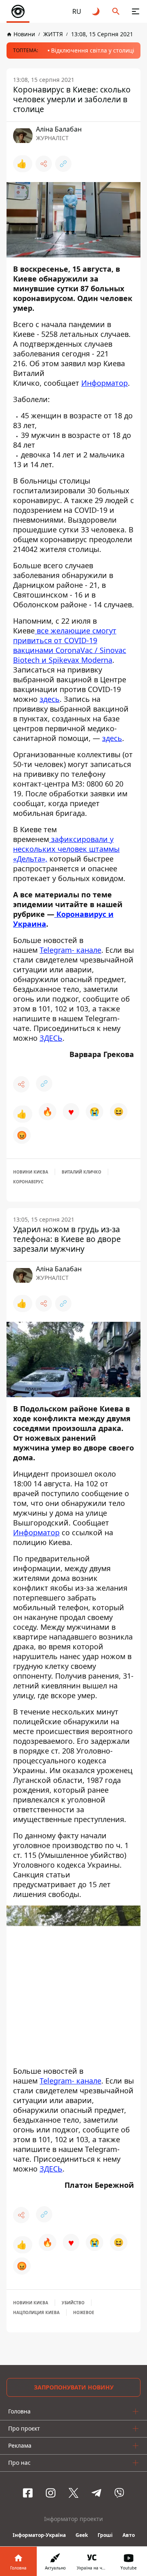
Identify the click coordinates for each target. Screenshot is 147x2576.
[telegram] (96, 2493)
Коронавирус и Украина (63, 919)
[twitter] (73, 2493)
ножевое (84, 2312)
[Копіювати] (63, 164)
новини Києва (31, 1172)
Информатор (105, 383)
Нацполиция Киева (36, 2312)
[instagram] (51, 2493)
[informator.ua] (18, 11)
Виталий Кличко (81, 1172)
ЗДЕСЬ (51, 1038)
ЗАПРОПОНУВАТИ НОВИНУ (74, 2387)
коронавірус (28, 1182)
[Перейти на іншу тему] (96, 11)
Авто (129, 2535)
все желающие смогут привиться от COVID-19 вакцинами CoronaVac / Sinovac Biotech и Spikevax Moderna (70, 645)
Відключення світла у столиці (93, 50)
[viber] (119, 2493)
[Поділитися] (44, 164)
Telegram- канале (70, 950)
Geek (82, 2535)
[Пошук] (116, 11)
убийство (73, 2303)
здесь (50, 699)
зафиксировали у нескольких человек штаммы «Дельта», (66, 849)
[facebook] (28, 2493)
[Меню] (136, 11)
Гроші (105, 2535)
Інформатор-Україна (39, 2535)
